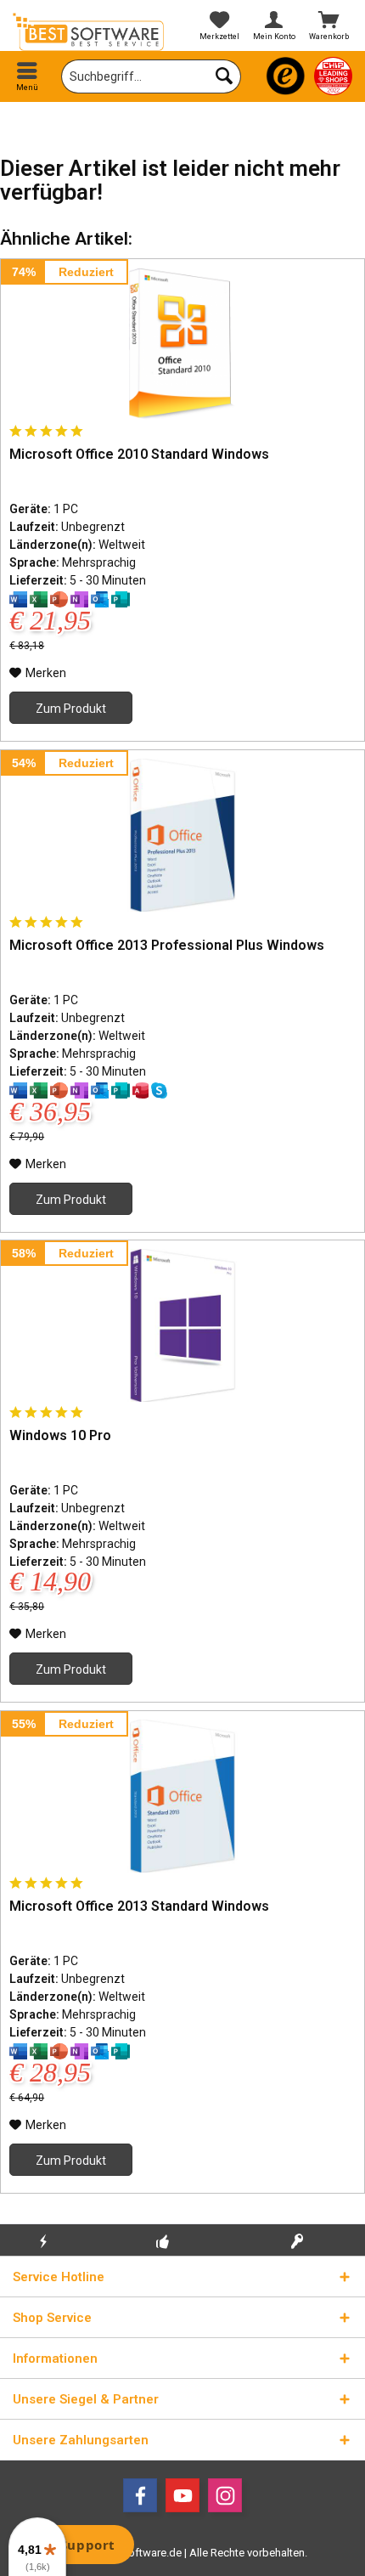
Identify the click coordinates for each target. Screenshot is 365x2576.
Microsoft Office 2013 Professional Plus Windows (167, 945)
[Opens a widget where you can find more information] (76, 2546)
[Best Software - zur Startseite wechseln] (91, 32)
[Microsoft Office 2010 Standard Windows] (182, 344)
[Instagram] (225, 2495)
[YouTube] (182, 2495)
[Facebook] (140, 2495)
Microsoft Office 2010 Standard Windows (139, 454)
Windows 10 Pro (60, 1435)
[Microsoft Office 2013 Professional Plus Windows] (182, 835)
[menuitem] (28, 76)
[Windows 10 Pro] (182, 1325)
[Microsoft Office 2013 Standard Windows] (182, 1796)
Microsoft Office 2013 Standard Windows (139, 1906)
